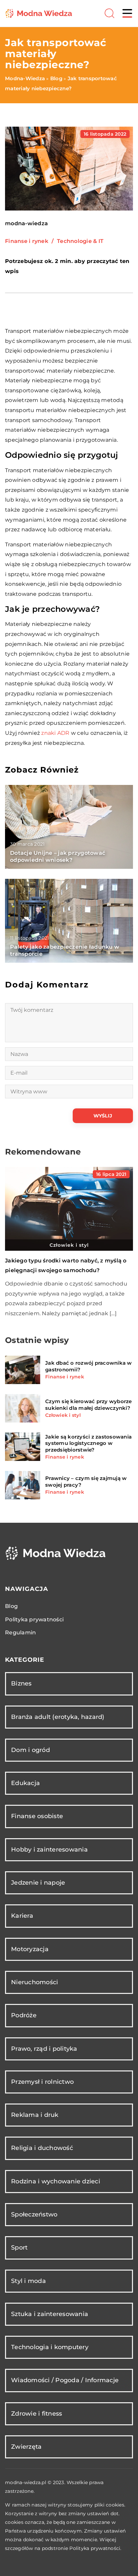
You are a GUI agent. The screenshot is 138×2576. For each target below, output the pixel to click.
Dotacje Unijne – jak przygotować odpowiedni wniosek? (58, 856)
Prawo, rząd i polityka (44, 2049)
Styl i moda (28, 2281)
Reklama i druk (35, 2115)
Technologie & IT (80, 241)
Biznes (21, 1683)
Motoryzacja (30, 1949)
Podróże (24, 2015)
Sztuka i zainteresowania (50, 2314)
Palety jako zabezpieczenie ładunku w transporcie (65, 950)
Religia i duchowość (42, 2148)
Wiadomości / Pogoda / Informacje (65, 2380)
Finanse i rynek (27, 241)
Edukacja (25, 1783)
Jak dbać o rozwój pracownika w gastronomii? (89, 1366)
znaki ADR (55, 733)
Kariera (22, 1916)
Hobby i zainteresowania (49, 1850)
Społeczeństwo (34, 2214)
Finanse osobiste (37, 1816)
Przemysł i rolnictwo (42, 2082)
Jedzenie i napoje (38, 1883)
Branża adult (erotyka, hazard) (58, 1717)
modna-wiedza (26, 224)
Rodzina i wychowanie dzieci (56, 2181)
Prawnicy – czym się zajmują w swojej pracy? (86, 1481)
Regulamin (20, 1633)
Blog (11, 1606)
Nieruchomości (34, 1982)
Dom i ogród (30, 1750)
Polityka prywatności (34, 1619)
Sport (19, 2248)
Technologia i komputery (50, 2347)
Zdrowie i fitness (37, 2414)
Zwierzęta (26, 2447)
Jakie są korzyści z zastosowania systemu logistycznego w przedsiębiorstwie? (88, 1443)
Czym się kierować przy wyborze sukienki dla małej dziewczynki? (89, 1405)
